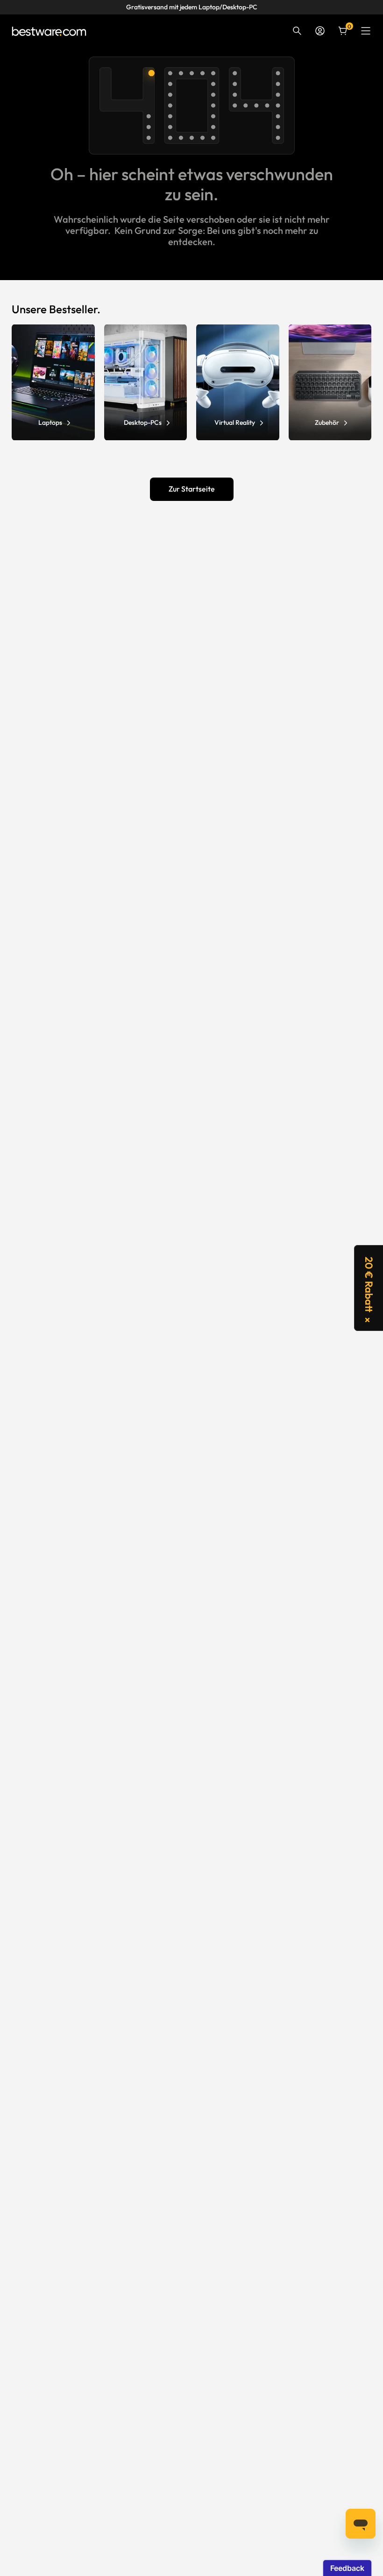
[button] (369, 1288)
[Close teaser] (367, 1320)
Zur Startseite (192, 489)
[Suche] (297, 31)
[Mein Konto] (320, 31)
